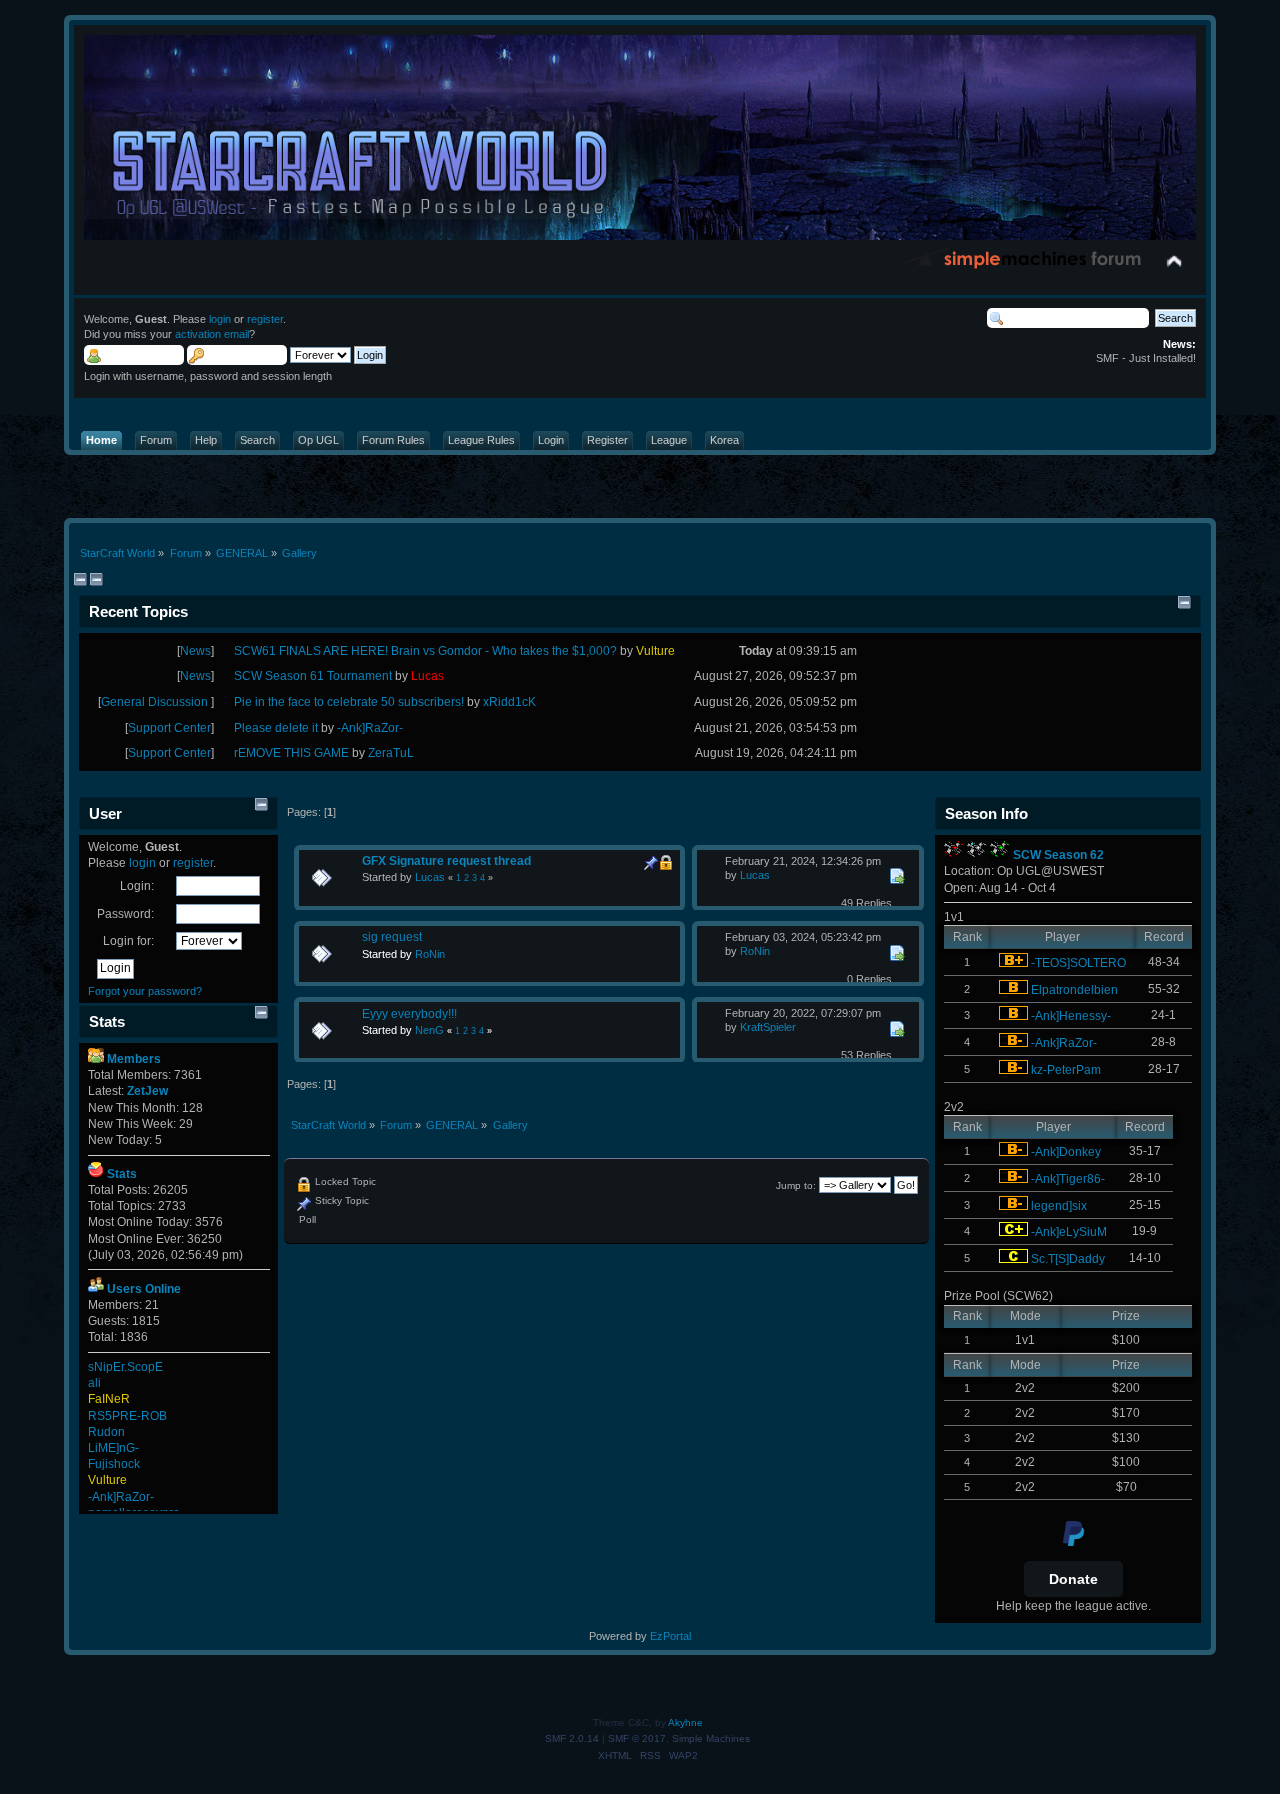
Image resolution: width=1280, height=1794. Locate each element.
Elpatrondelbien (1074, 990)
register (265, 319)
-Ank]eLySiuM (1069, 1232)
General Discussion (156, 702)
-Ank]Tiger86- (1068, 1179)
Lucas (430, 877)
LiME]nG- (113, 1448)
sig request (392, 937)
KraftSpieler (768, 1027)
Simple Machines (711, 1738)
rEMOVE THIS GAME (291, 753)
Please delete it (276, 728)
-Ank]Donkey (1066, 1152)
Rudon (106, 1432)
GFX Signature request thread (446, 861)
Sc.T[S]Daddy (1068, 1259)
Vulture (107, 1480)
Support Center (169, 728)
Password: (125, 914)
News (195, 651)
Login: (137, 886)
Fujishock (114, 1464)
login (220, 319)
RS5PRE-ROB (127, 1416)
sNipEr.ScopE (125, 1367)
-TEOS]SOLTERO (1078, 963)
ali (94, 1383)
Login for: (128, 941)
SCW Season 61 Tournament (313, 676)
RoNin (430, 954)
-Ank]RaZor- (121, 1497)
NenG (429, 1030)
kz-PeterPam (1066, 1070)
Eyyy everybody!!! (409, 1014)
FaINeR (109, 1399)
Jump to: (796, 1185)
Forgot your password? (145, 991)
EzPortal (670, 1636)
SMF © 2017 (637, 1738)
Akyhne (685, 1722)
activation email (212, 334)
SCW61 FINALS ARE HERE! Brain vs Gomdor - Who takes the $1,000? (425, 651)
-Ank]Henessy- (1071, 1016)
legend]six (1059, 1206)
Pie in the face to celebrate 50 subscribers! (349, 702)
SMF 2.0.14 (572, 1738)
